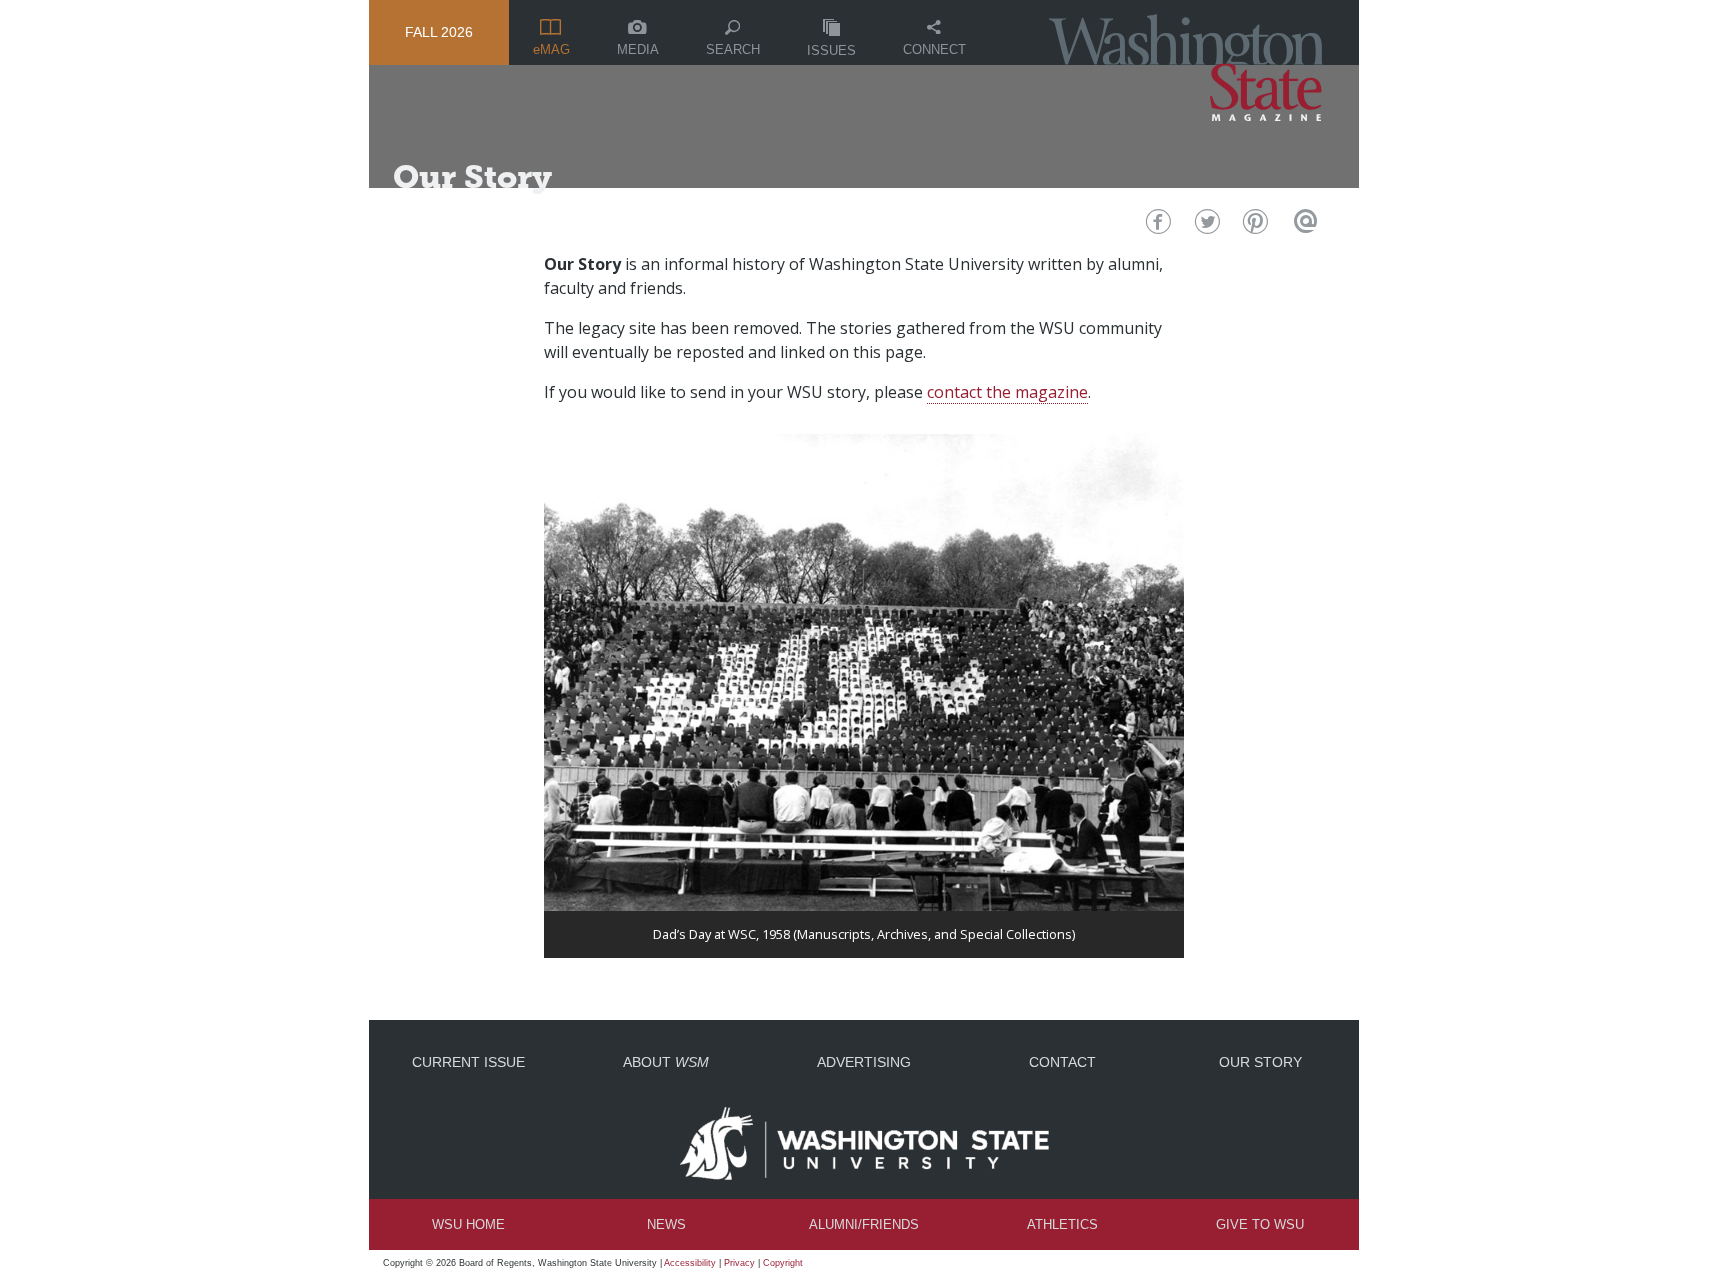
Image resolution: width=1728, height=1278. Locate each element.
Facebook (1156, 226)
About (666, 1062)
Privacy (739, 1263)
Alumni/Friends (864, 1224)
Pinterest (1253, 226)
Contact (1062, 1062)
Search (733, 49)
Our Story (1260, 1062)
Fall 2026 (439, 32)
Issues (831, 50)
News (666, 1224)
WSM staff (445, 212)
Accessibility (690, 1263)
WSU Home (468, 1224)
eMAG (551, 49)
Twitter (1205, 226)
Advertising (864, 1062)
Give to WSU (1260, 1224)
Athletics (1062, 1224)
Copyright (783, 1263)
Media (638, 49)
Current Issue (468, 1062)
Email (1302, 226)
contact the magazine (1007, 392)
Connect (934, 49)
